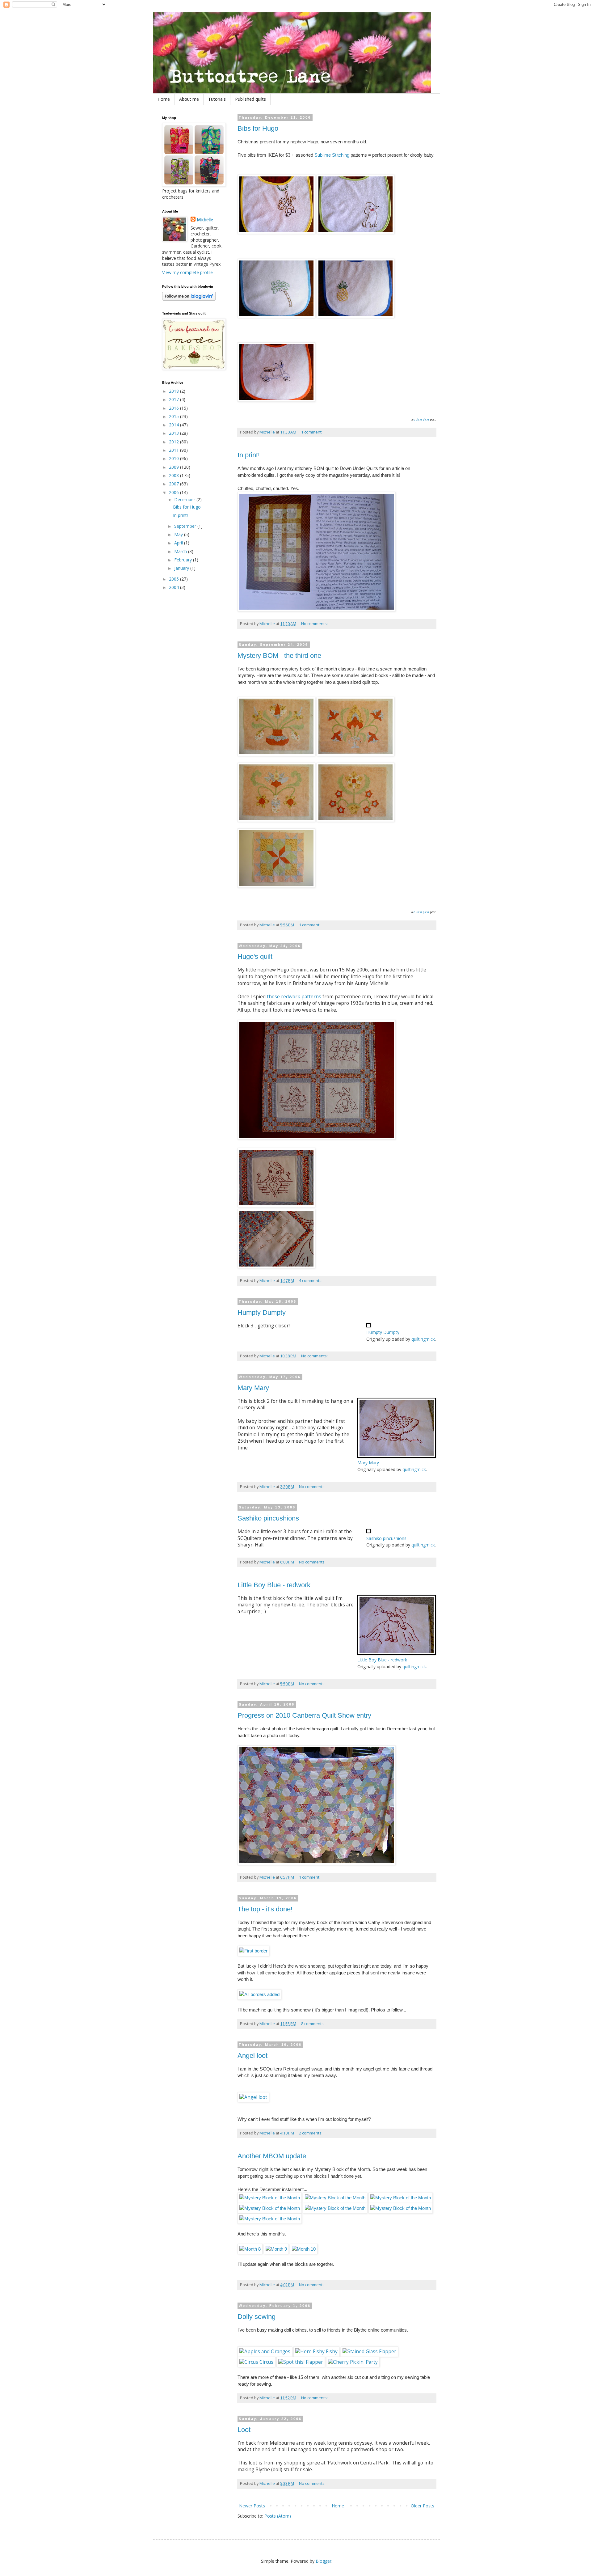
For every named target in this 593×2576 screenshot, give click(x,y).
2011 (175, 450)
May (179, 534)
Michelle (205, 220)
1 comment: (312, 432)
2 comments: (311, 2133)
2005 (175, 579)
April (179, 543)
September (186, 526)
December (185, 499)
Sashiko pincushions (268, 1518)
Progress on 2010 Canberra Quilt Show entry (304, 1715)
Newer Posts (252, 2506)
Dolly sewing (257, 2317)
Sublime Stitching (332, 155)
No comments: (315, 624)
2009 (175, 467)
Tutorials (217, 99)
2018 (175, 391)
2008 (175, 475)
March (181, 551)
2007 (175, 484)
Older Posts (423, 2506)
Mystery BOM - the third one (279, 656)
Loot (244, 2430)
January (182, 568)
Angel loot (252, 2056)
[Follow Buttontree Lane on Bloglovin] (189, 299)
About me (189, 99)
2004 (175, 587)
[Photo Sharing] (317, 610)
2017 (175, 399)
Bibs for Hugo (258, 128)
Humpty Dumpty (262, 1312)
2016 (175, 408)
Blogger (324, 2561)
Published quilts (250, 99)
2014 (175, 425)
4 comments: (311, 1281)
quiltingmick (423, 1339)
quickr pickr (421, 419)
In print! (249, 455)
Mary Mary (253, 1388)
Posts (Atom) (278, 2516)
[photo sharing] (368, 1326)
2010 (175, 458)
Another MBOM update (272, 2156)
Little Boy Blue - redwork (274, 1585)
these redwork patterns (295, 997)
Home (164, 99)
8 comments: (313, 2024)
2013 (175, 433)
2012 (175, 442)
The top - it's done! (265, 1909)
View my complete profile (187, 272)
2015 (175, 416)
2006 (175, 492)
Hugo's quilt (255, 956)
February (184, 560)
